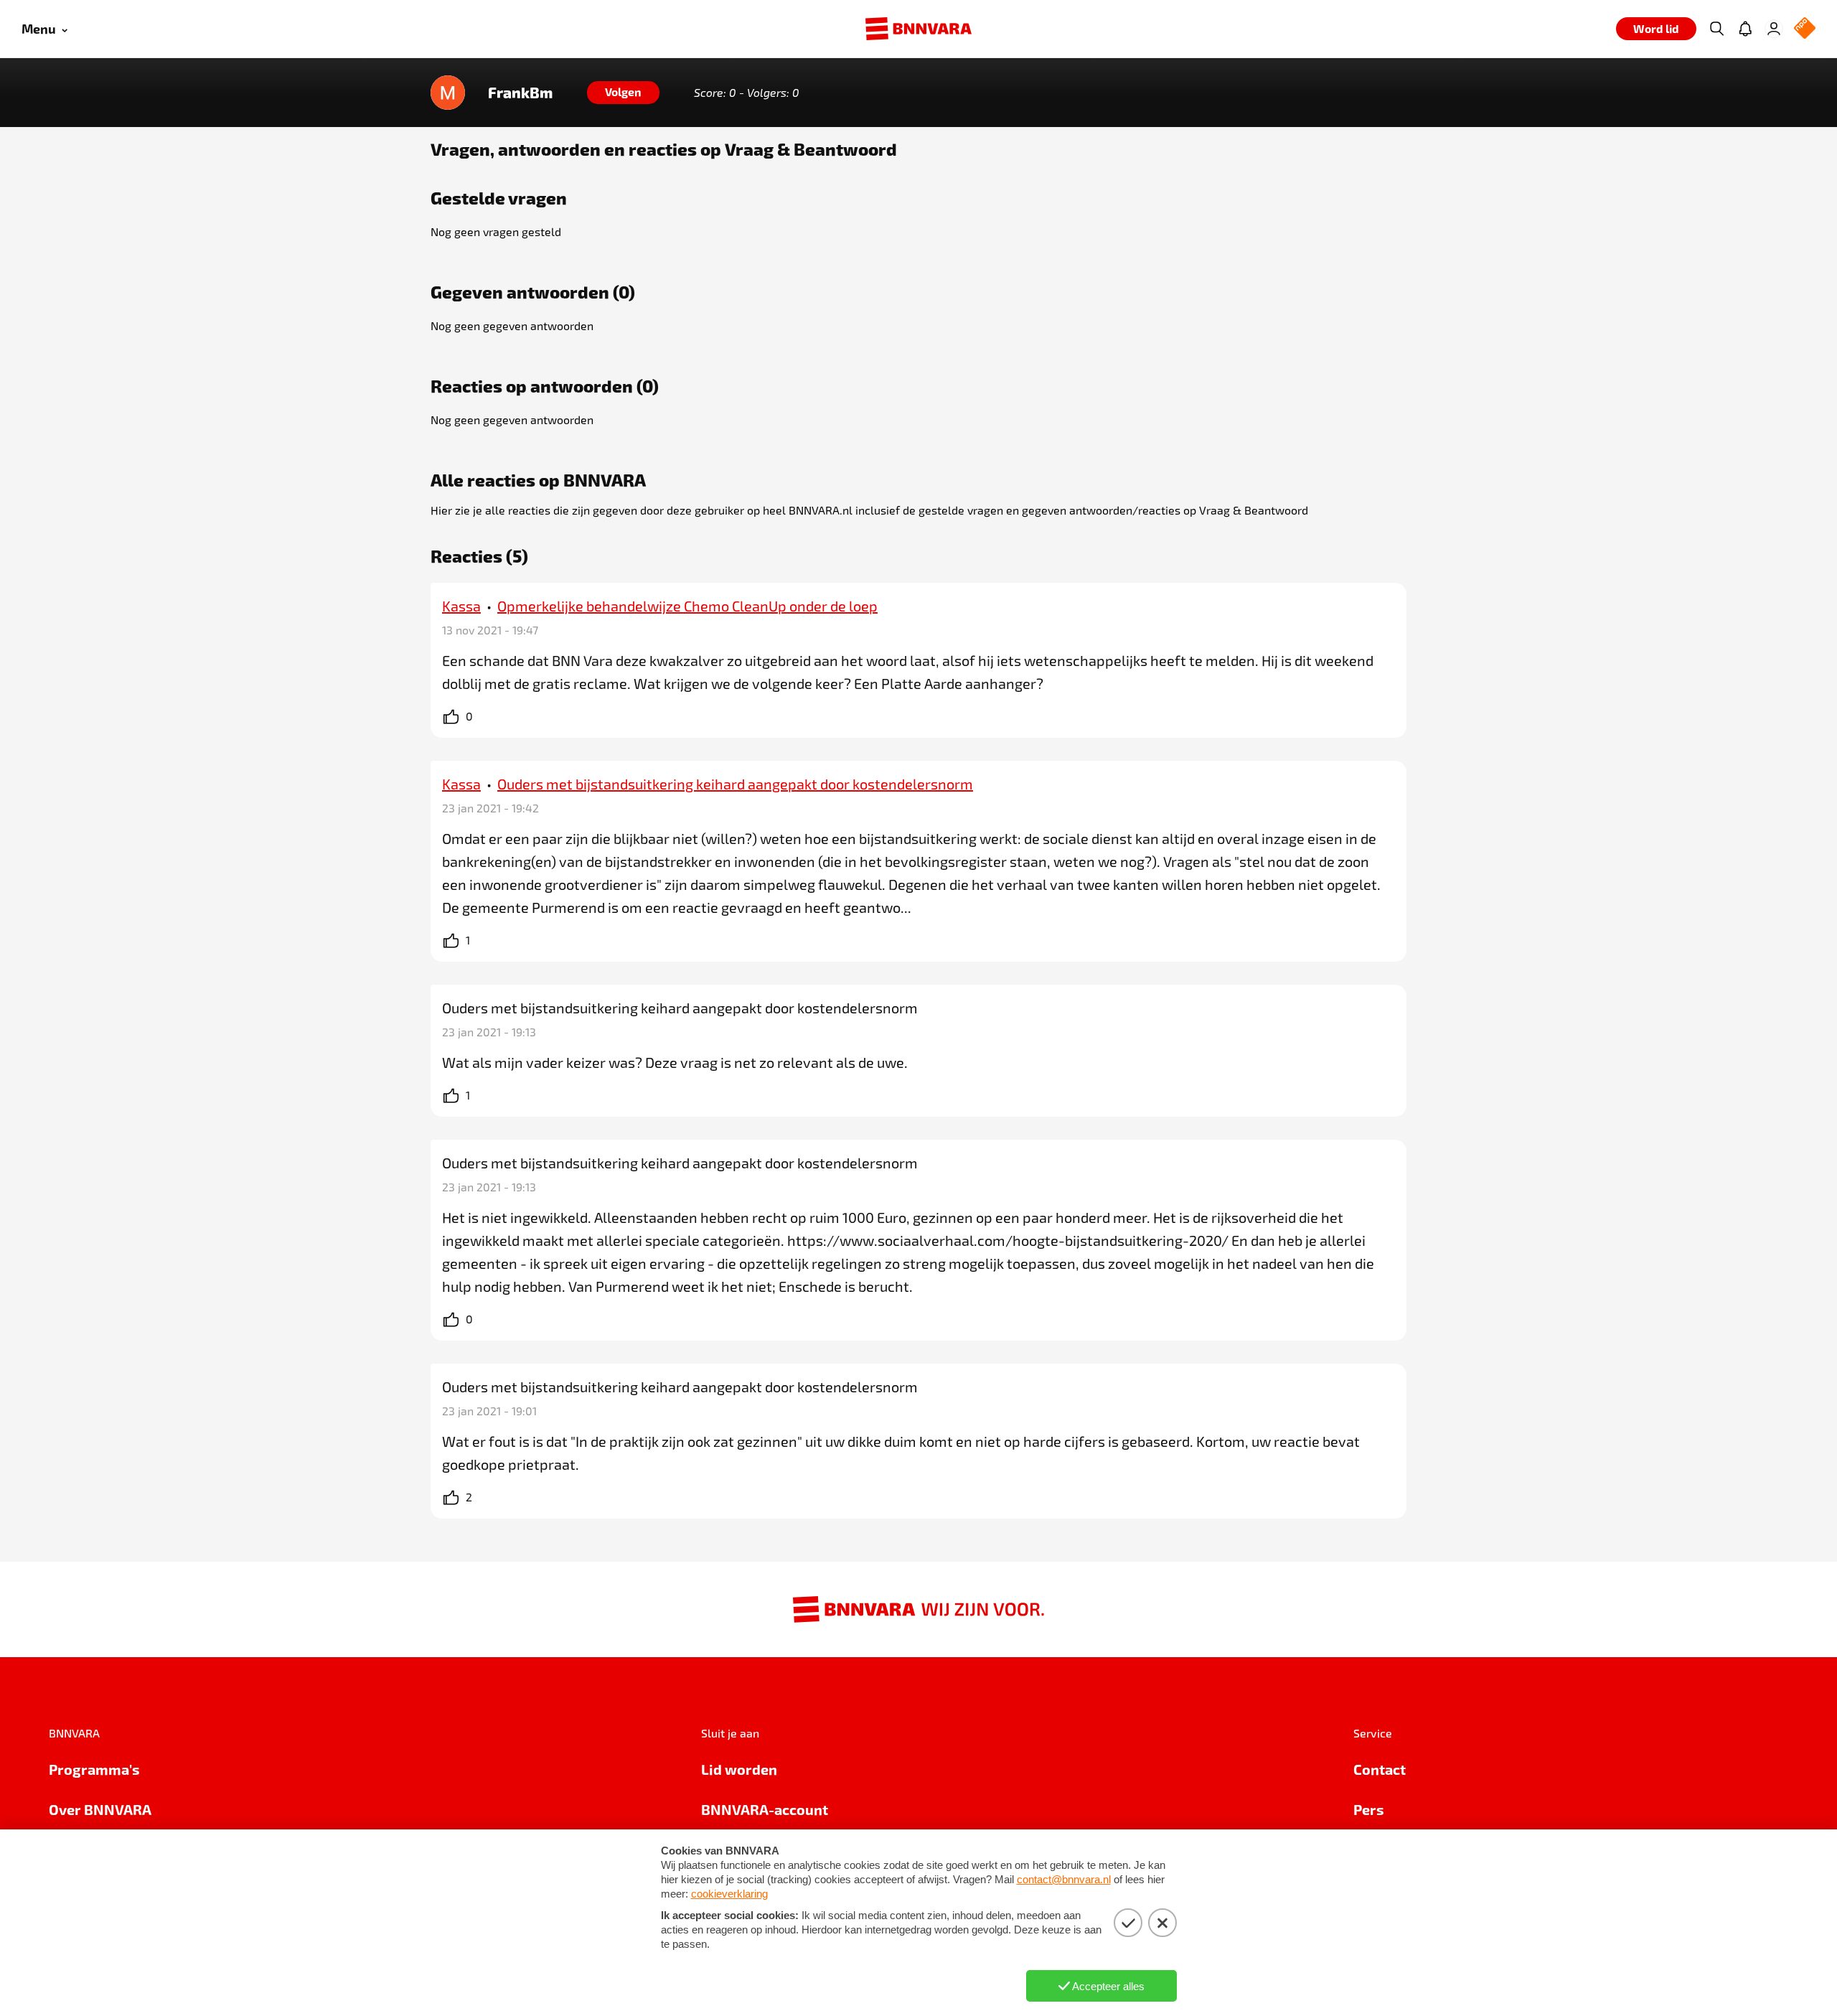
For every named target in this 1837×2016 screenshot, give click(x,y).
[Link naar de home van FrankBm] (448, 93)
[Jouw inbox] (1745, 29)
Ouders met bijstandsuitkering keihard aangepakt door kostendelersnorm (735, 784)
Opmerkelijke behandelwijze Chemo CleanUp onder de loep (687, 606)
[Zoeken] (1716, 29)
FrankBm (520, 93)
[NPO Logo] (1805, 29)
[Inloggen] (1774, 29)
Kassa (461, 606)
